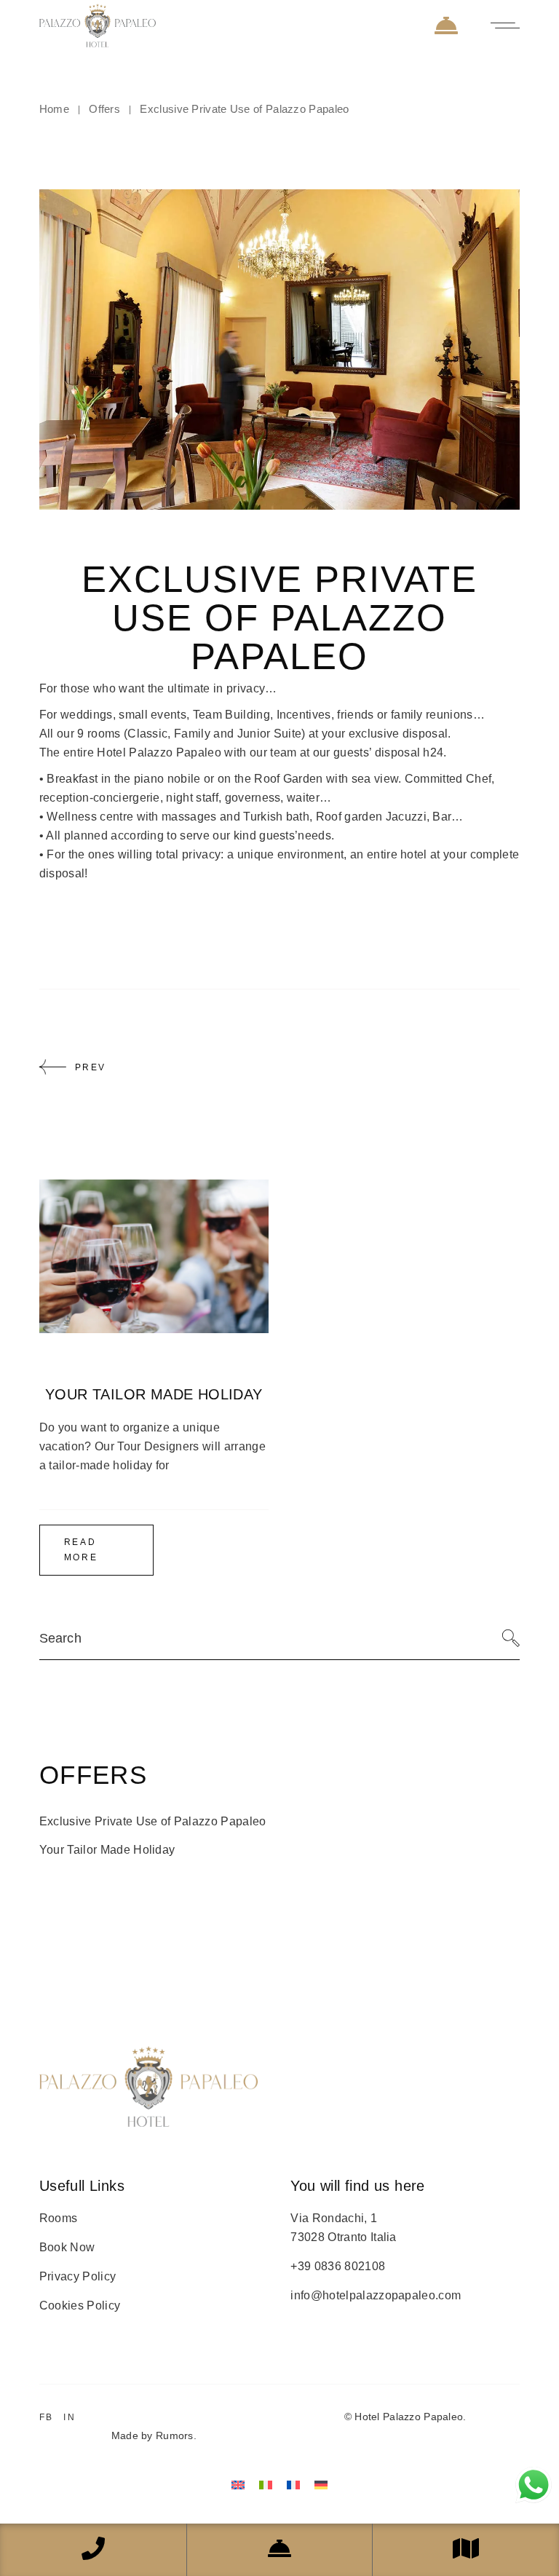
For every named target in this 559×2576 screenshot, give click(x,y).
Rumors (175, 2435)
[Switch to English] (238, 2485)
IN (70, 2417)
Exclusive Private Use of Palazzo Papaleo (153, 1821)
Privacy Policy (78, 2276)
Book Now (67, 2247)
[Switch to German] (321, 2485)
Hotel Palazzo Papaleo (409, 2417)
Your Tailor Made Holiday (154, 1394)
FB (47, 2417)
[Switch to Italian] (266, 2485)
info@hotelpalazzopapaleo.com (376, 2295)
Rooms (59, 2218)
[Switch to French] (293, 2485)
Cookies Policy (80, 2306)
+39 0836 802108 (338, 2266)
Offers (104, 109)
